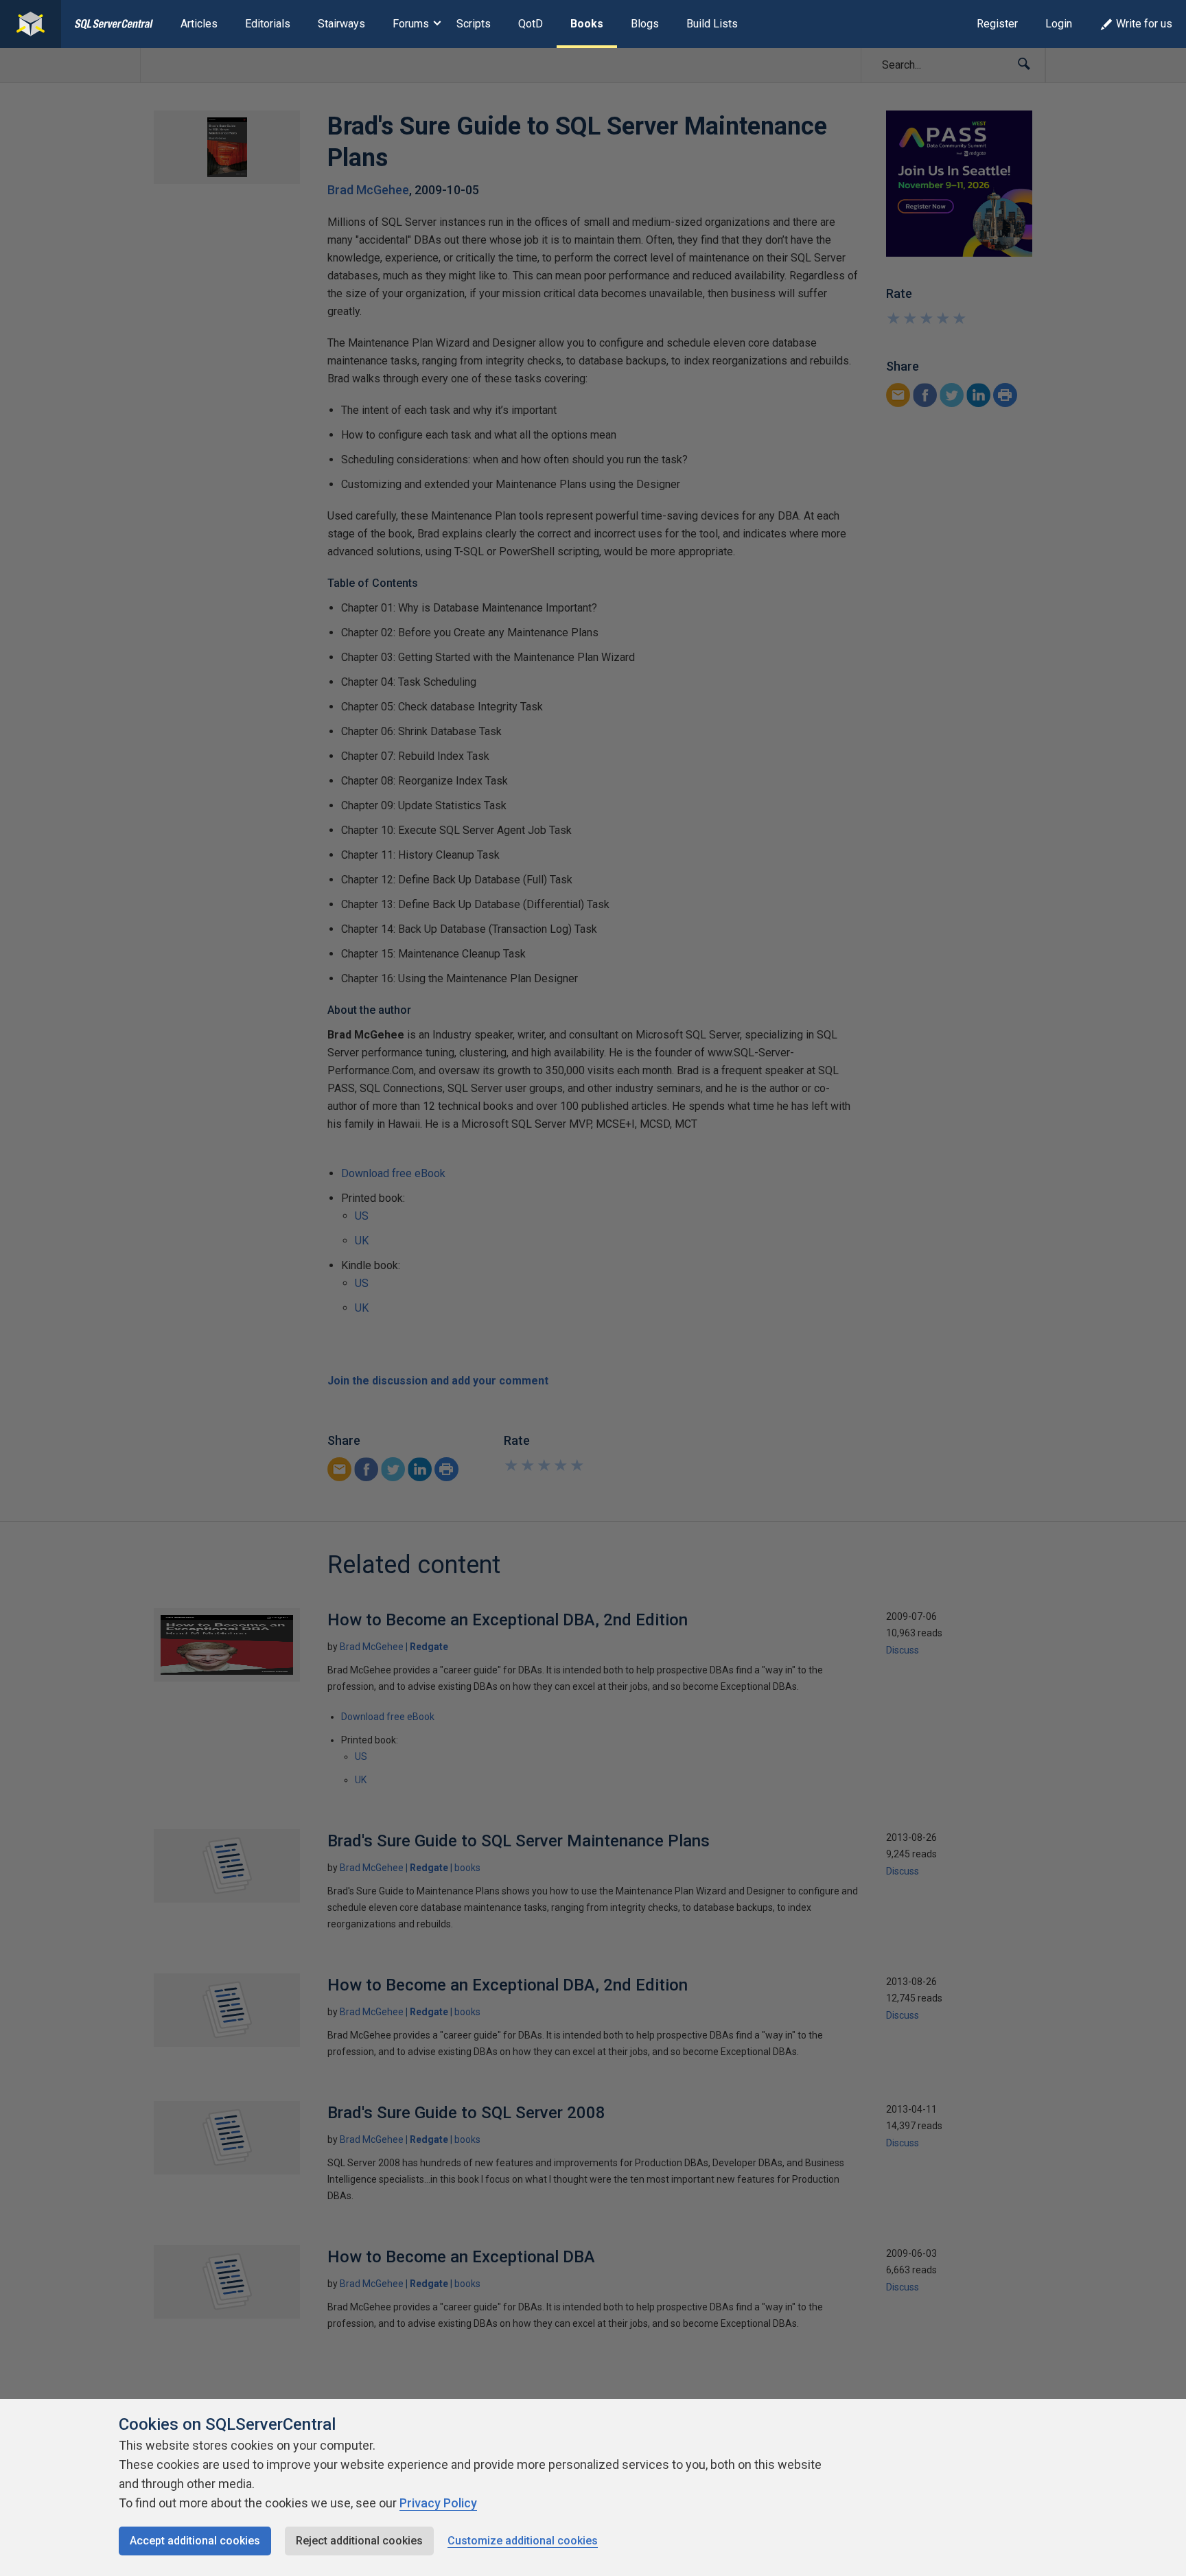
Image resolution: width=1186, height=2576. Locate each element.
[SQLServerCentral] (31, 24)
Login (1059, 24)
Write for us (1144, 24)
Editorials (268, 24)
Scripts (474, 24)
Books (587, 24)
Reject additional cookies (359, 2541)
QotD (531, 24)
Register (997, 24)
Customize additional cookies (523, 2541)
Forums (411, 24)
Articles (199, 24)
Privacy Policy (438, 2503)
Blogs (645, 24)
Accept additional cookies (195, 2541)
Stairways (341, 24)
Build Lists (712, 24)
